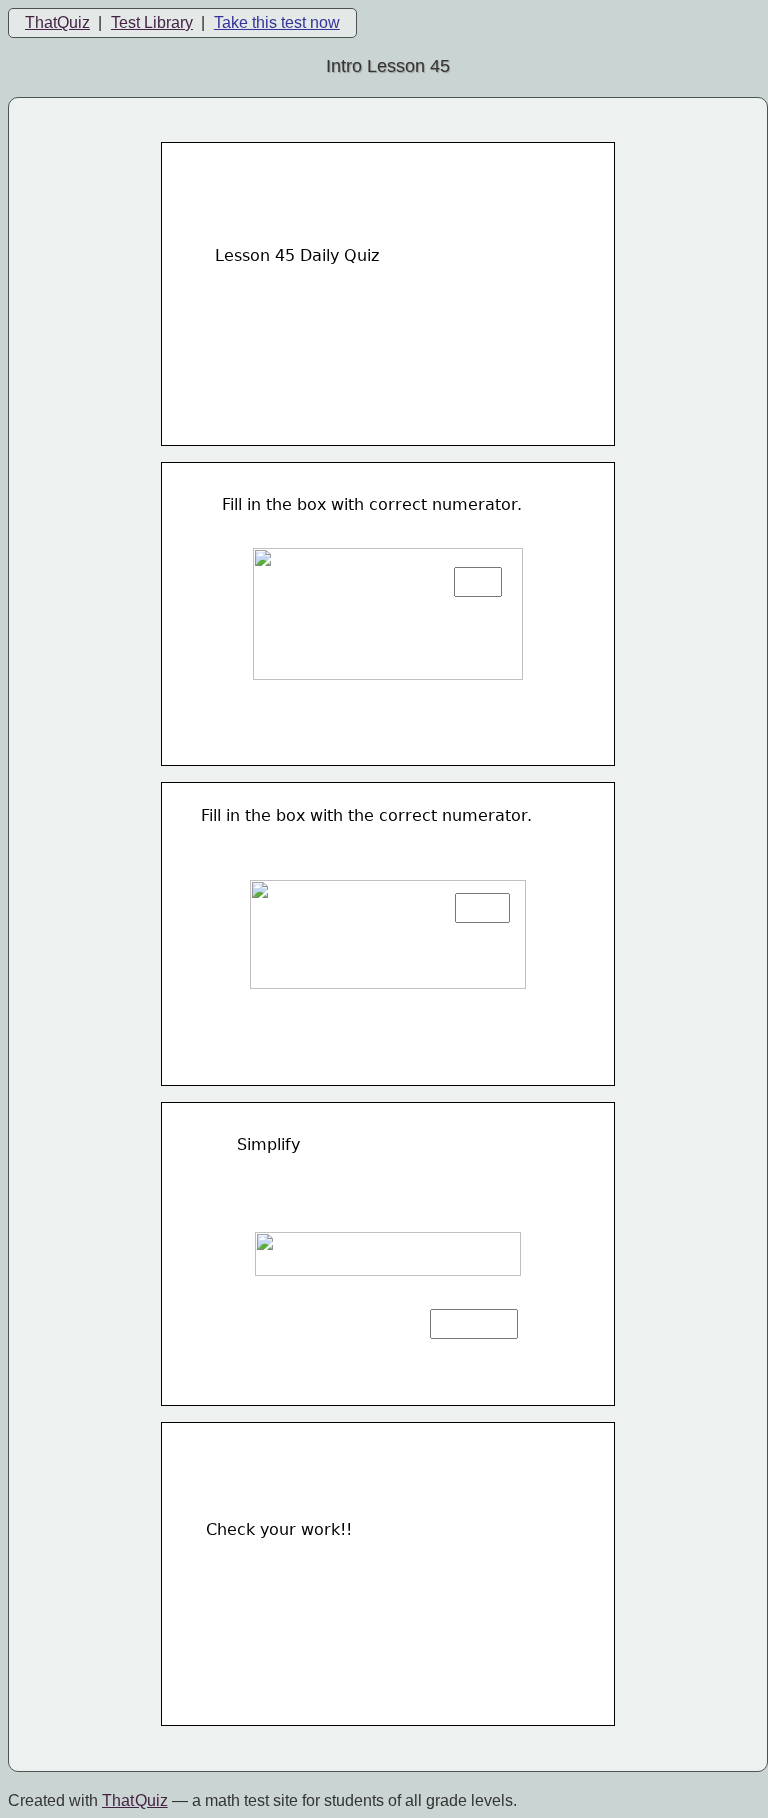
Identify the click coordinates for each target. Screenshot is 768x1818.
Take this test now (277, 22)
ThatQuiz (57, 22)
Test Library (152, 22)
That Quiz (135, 1800)
